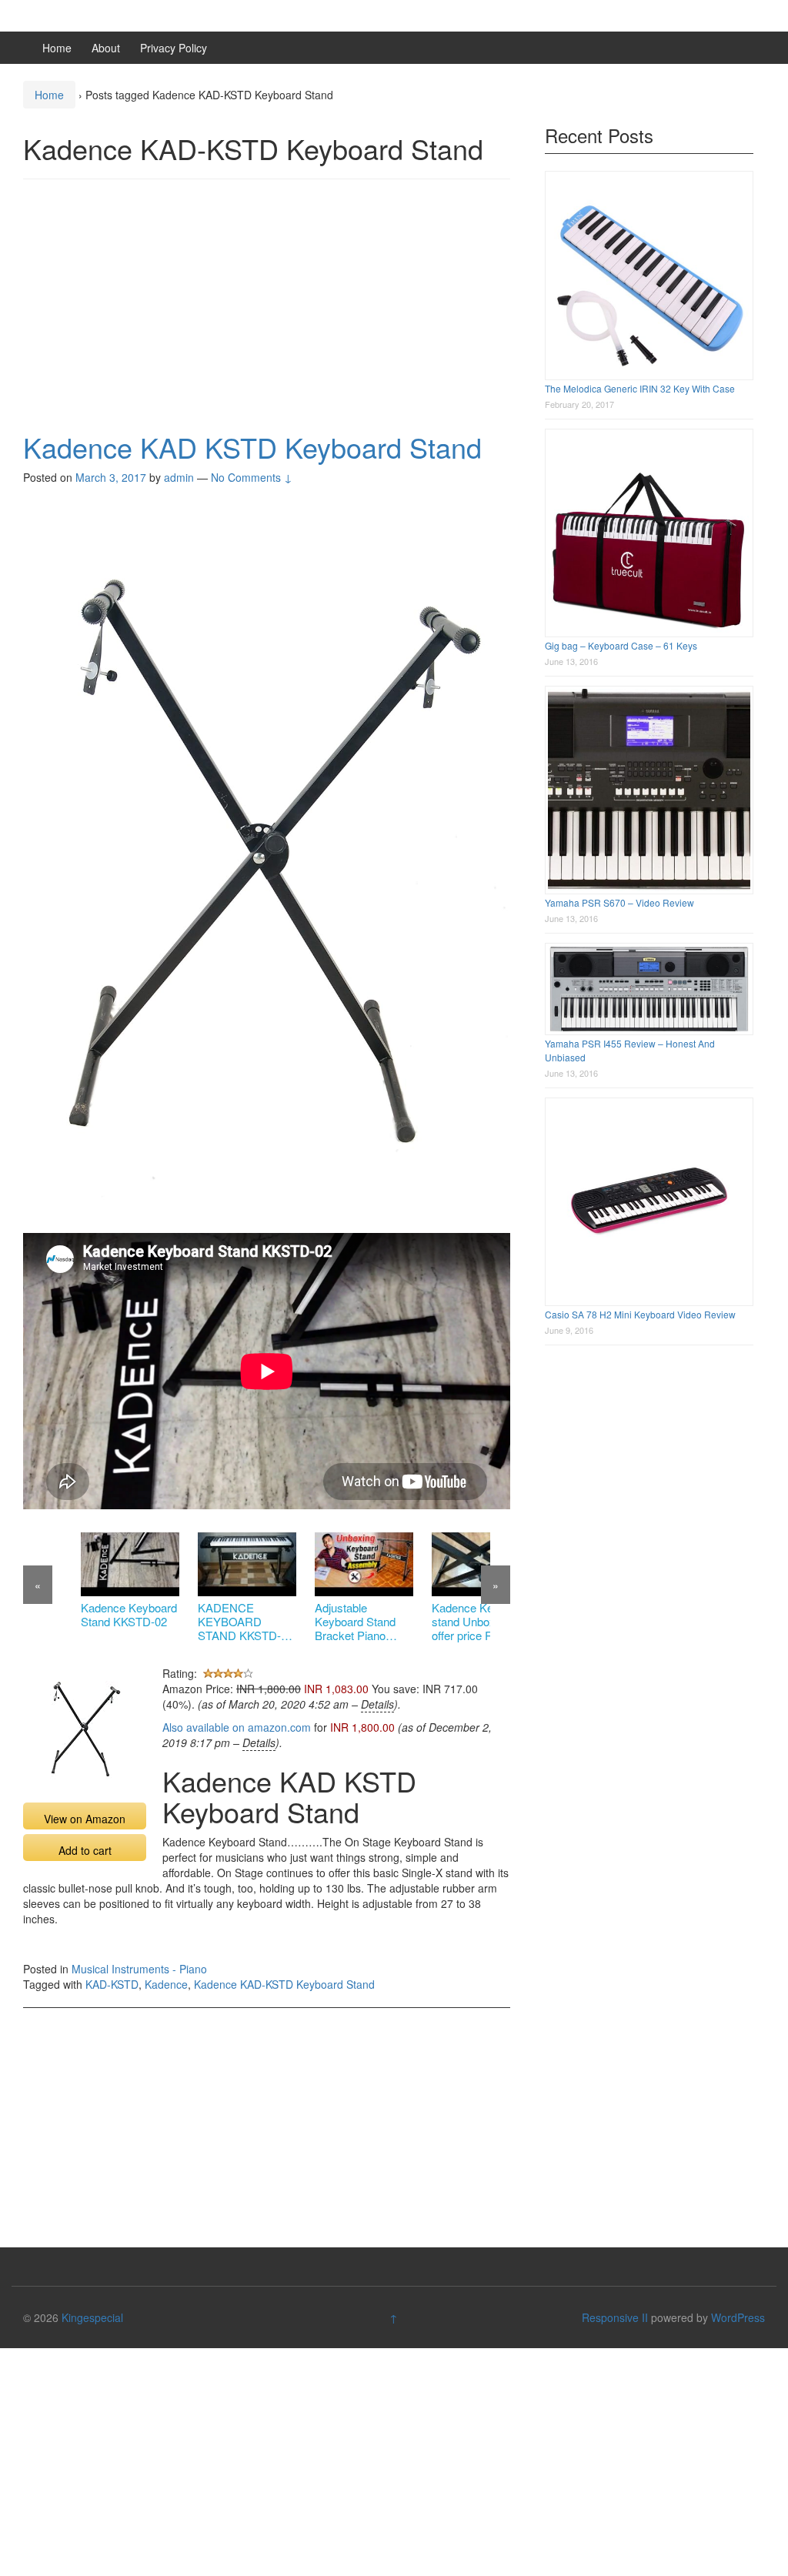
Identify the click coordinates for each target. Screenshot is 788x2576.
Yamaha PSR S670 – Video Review (619, 902)
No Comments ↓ (252, 477)
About (106, 48)
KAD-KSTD (112, 1984)
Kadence (166, 1984)
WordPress (738, 2317)
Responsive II (615, 2317)
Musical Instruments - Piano (139, 1969)
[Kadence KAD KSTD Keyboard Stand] (267, 865)
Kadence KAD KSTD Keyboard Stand (252, 447)
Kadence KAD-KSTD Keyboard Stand (284, 1984)
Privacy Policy (174, 48)
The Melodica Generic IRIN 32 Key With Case (640, 388)
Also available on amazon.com (237, 1727)
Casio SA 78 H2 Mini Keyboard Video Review (640, 1314)
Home (57, 48)
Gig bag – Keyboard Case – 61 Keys (621, 645)
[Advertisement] (267, 302)
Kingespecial (92, 2317)
